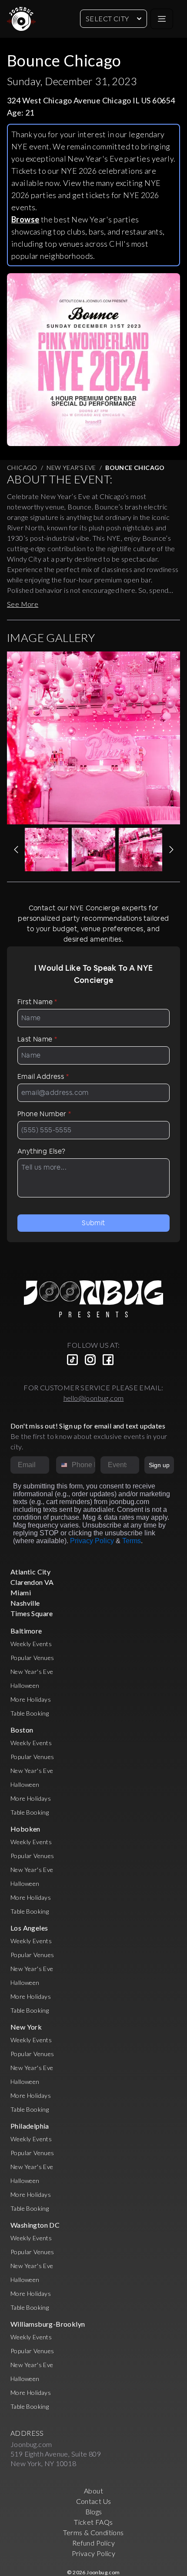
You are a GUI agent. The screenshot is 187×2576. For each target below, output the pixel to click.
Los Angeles (29, 1928)
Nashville (25, 1603)
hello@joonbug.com (94, 1398)
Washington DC (35, 2225)
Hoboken (25, 1829)
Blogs (94, 2512)
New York (26, 2027)
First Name (37, 1002)
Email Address (43, 1076)
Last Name (37, 1039)
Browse (25, 219)
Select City (107, 18)
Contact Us (94, 2501)
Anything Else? (42, 1151)
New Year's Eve (71, 468)
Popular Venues (32, 1658)
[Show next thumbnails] (171, 850)
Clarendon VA (32, 1582)
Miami (21, 1592)
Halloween (25, 1685)
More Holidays (31, 1699)
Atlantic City (30, 1572)
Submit (93, 1223)
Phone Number (44, 1114)
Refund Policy (93, 2543)
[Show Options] (131, 1465)
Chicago (22, 468)
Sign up (159, 1465)
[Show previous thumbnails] (16, 850)
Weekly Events (31, 1644)
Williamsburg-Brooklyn (48, 2324)
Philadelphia (30, 2126)
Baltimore (26, 1631)
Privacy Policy (92, 1541)
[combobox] (62, 1465)
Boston (22, 1730)
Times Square (32, 1613)
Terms (132, 1541)
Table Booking (30, 1713)
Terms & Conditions (93, 2532)
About (93, 2491)
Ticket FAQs (93, 2522)
